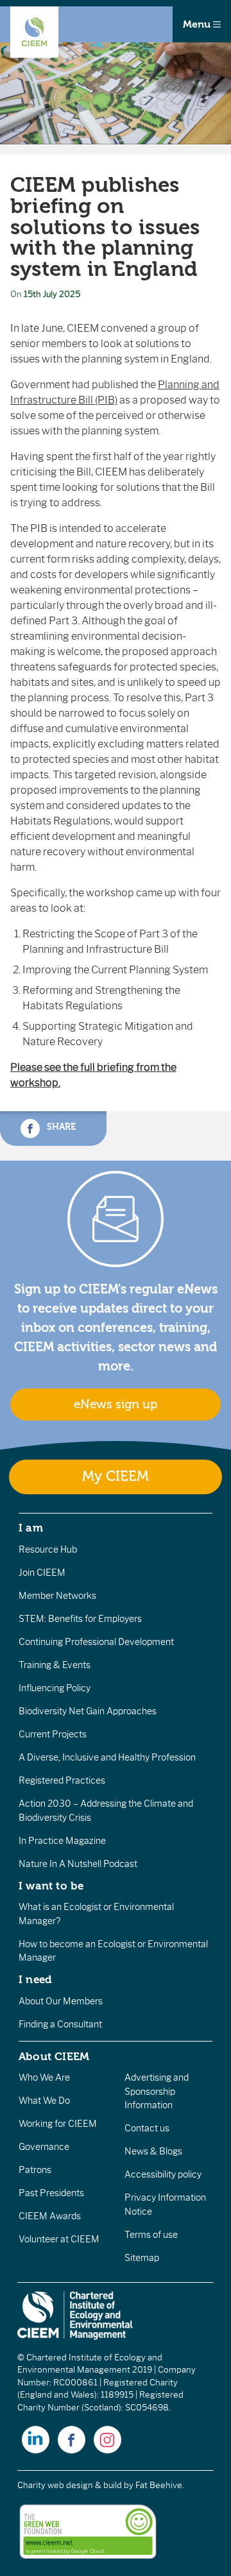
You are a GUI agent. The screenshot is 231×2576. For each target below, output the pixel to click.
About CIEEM (54, 2056)
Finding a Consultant (60, 2024)
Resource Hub (48, 1549)
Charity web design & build (70, 2485)
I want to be (51, 1886)
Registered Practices (62, 1780)
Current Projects (53, 1734)
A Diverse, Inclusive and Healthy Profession (107, 1757)
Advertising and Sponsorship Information (157, 2091)
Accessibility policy (163, 2174)
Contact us (147, 2128)
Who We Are (44, 2077)
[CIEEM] (34, 32)
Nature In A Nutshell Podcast (78, 1864)
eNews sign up (116, 1404)
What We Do (44, 2101)
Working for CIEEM (58, 2124)
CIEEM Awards (50, 2216)
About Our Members (61, 2001)
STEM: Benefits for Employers (80, 1619)
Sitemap (142, 2258)
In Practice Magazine (62, 1841)
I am (31, 1528)
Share (60, 1127)
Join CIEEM (42, 1573)
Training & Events (55, 1665)
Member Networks (57, 1596)
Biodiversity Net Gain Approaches (88, 1711)
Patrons (35, 2170)
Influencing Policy (55, 1688)
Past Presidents (51, 2193)
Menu (198, 24)
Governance (44, 2147)
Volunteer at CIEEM (59, 2239)
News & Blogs (153, 2151)
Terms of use (151, 2235)
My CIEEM (116, 1477)
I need (35, 1979)
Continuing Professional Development (96, 1642)
